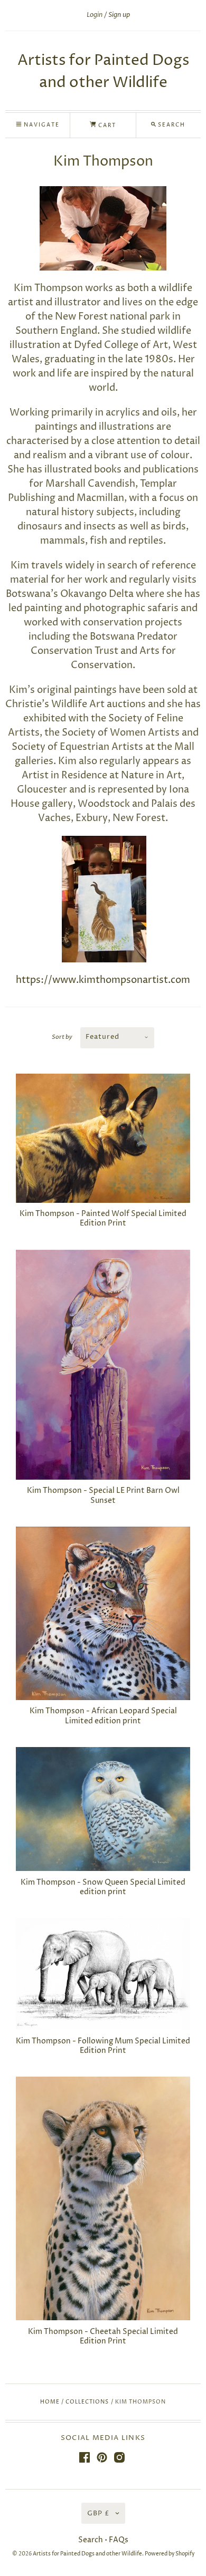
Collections (87, 2402)
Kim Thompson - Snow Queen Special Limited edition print (103, 1887)
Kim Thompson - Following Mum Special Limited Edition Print (103, 2046)
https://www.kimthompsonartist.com (103, 980)
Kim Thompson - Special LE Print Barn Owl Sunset (103, 1495)
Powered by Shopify (170, 2554)
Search (91, 2540)
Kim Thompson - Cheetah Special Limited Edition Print (103, 2336)
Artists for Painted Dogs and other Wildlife (87, 2554)
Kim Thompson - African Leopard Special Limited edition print (103, 1716)
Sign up (119, 15)
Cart (106, 126)
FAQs (119, 2540)
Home (50, 2402)
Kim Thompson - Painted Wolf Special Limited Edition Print (103, 1218)
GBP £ (99, 2513)
